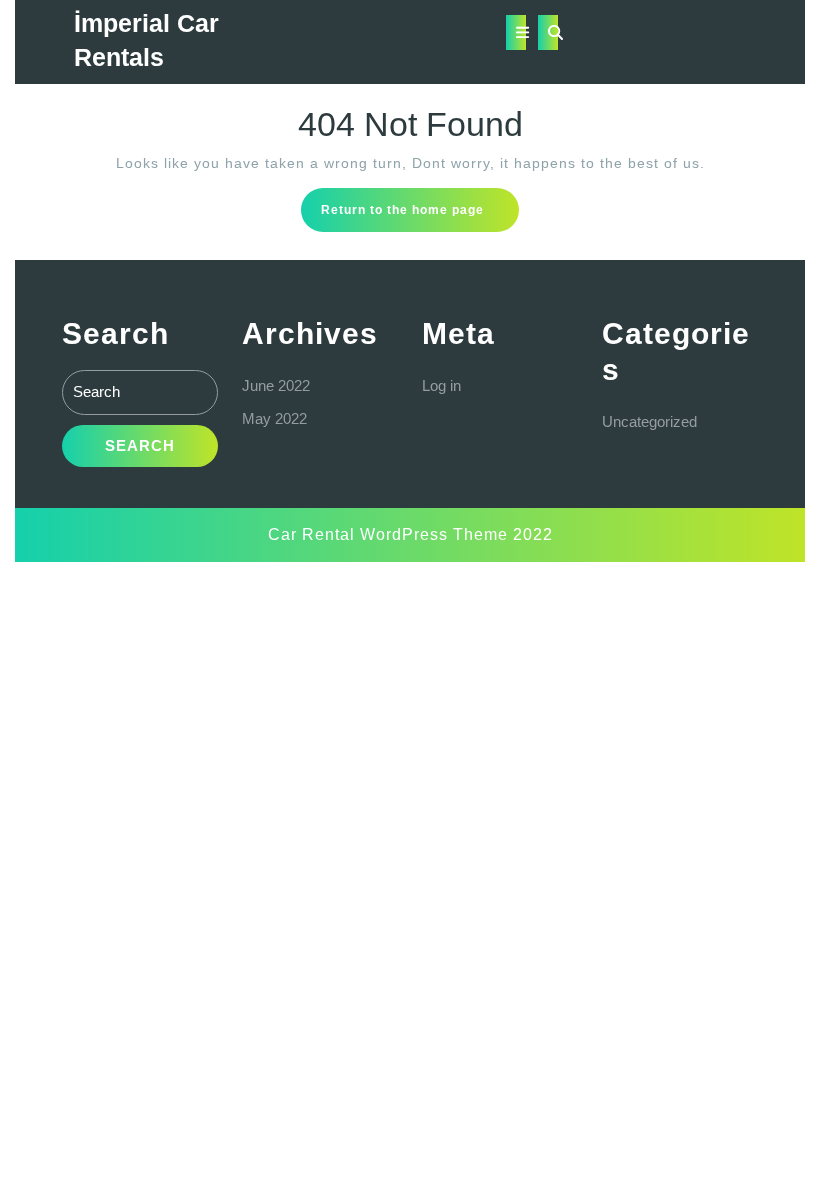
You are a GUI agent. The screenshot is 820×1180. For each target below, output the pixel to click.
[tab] (516, 32)
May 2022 (274, 418)
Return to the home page (420, 216)
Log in (441, 385)
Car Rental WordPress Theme (388, 534)
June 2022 (276, 385)
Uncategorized (649, 421)
